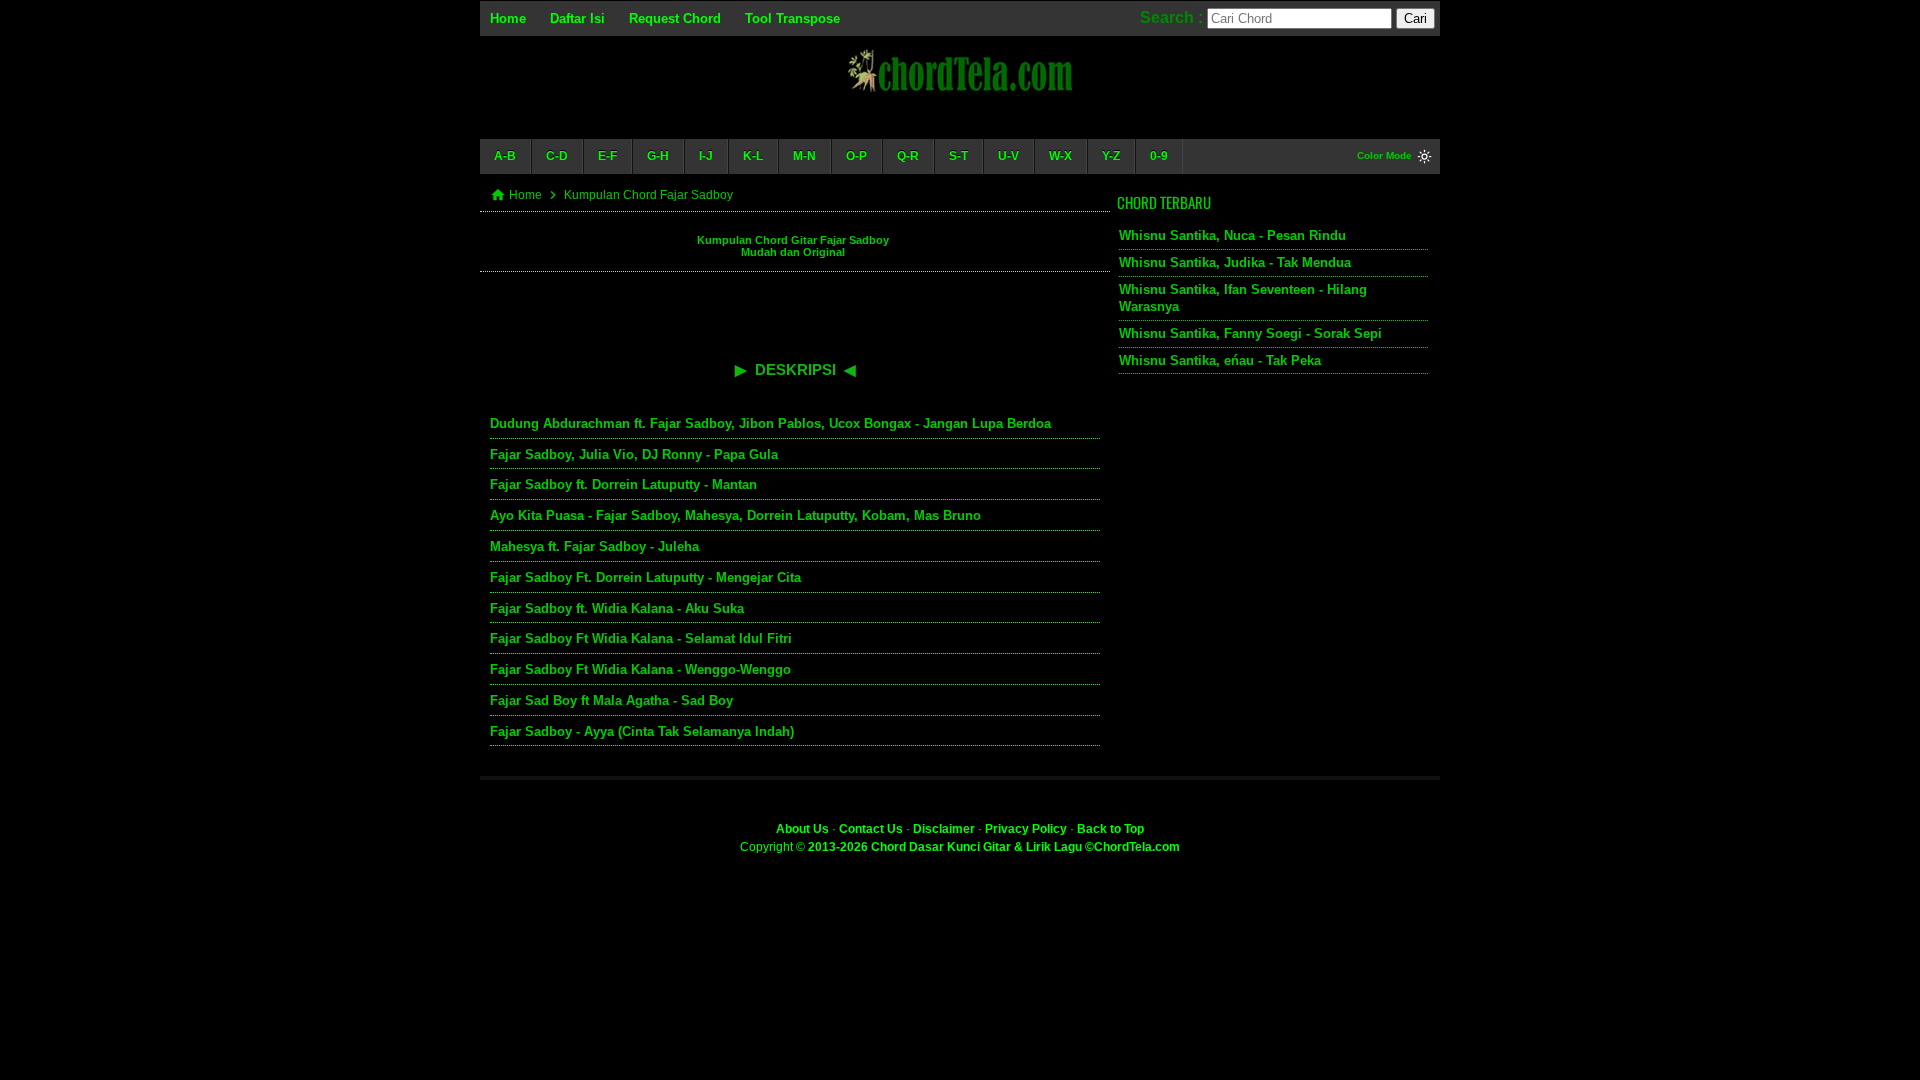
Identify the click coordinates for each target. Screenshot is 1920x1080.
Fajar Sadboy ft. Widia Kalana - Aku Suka (617, 608)
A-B (505, 156)
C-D (557, 156)
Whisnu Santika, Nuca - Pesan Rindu (1232, 235)
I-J (706, 156)
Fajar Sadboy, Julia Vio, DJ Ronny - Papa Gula (634, 454)
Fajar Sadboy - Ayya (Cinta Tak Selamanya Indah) (642, 731)
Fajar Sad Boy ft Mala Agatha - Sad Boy (611, 700)
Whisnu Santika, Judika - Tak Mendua (1235, 262)
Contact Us (871, 829)
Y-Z (1111, 156)
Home (508, 18)
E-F (607, 156)
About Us (802, 829)
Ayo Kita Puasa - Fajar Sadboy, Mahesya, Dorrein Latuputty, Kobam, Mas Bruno (735, 515)
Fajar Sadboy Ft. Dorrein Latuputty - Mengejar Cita (645, 577)
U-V (1008, 156)
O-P (856, 156)
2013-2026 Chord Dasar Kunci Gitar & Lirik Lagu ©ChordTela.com (994, 847)
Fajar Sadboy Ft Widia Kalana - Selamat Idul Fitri (641, 638)
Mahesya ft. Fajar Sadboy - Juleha (594, 546)
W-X (1060, 156)
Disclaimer (944, 829)
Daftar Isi (577, 18)
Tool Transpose (792, 18)
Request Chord (675, 18)
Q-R (908, 156)
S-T (958, 156)
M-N (804, 156)
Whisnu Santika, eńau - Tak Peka (1220, 360)
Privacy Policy (1026, 829)
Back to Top (1110, 829)
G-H (658, 156)
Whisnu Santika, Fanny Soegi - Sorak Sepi (1250, 333)
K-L (753, 156)
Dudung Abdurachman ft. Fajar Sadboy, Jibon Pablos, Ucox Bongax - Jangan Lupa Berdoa (770, 423)
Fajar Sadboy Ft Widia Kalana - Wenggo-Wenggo (640, 669)
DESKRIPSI (795, 369)
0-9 (1159, 156)
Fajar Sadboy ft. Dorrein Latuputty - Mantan (623, 484)
